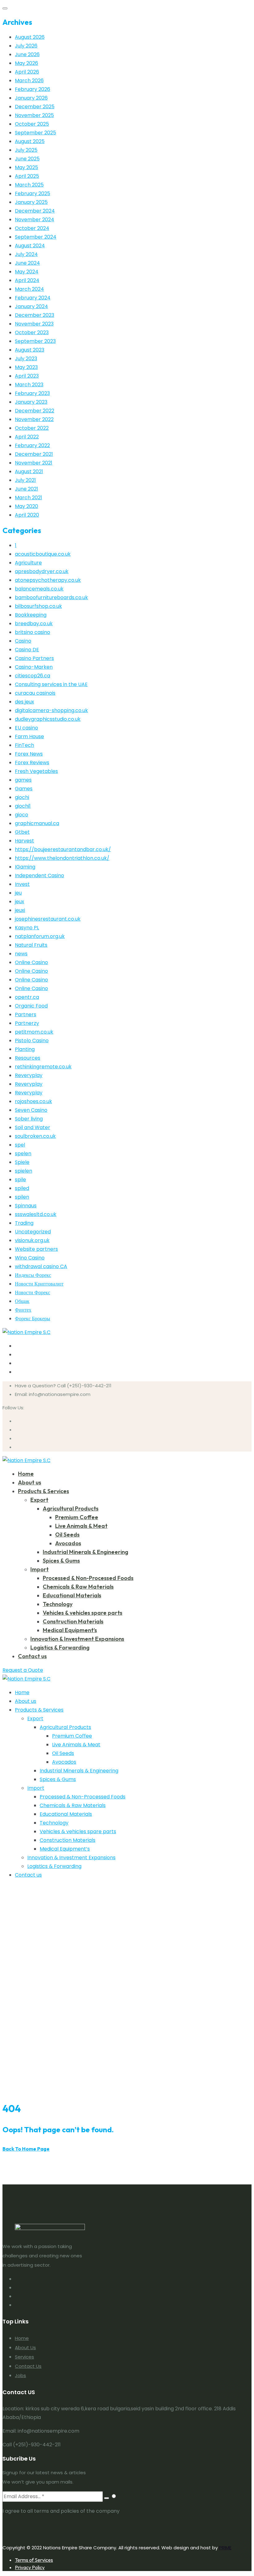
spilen (22, 1197)
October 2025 (32, 124)
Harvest (24, 841)
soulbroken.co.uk (35, 1136)
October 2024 (32, 228)
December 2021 (34, 454)
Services (24, 2357)
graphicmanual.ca (37, 823)
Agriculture (28, 563)
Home (26, 1474)
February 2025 (33, 193)
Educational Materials (72, 1595)
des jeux (24, 702)
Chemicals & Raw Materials (78, 1587)
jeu (18, 893)
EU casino (26, 728)
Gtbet (22, 832)
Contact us (32, 1656)
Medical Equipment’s (70, 1630)
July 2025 (26, 150)
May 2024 (27, 272)
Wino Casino (30, 1258)
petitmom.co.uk (34, 1032)
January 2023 (31, 402)
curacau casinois (35, 693)
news (21, 954)
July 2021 (25, 480)
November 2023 (34, 324)
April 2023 (27, 376)
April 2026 (27, 72)
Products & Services (44, 1491)
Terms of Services (34, 2560)
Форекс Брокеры (33, 1319)
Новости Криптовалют (39, 1284)
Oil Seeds (67, 1535)
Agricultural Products (71, 1508)
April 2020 (27, 515)
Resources (28, 1058)
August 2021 (29, 471)
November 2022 (34, 419)
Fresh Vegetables (36, 771)
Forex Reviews (32, 763)
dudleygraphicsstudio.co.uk (48, 719)
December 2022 (35, 411)
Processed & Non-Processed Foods (88, 1578)
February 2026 (33, 89)
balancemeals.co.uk (39, 589)
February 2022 (32, 445)
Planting (25, 1049)
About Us (25, 2347)
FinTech (24, 745)
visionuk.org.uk (32, 1240)
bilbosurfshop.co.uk (38, 606)
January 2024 (31, 306)
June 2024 (27, 263)
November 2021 (34, 463)
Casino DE (27, 650)
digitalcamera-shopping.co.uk (51, 710)
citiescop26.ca (33, 676)
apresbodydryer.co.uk (42, 571)
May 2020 (26, 506)
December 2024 (35, 211)
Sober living (29, 1119)
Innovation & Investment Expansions (77, 1639)
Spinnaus (26, 1206)
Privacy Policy (30, 2567)
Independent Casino (39, 875)
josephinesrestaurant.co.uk (48, 919)
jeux (20, 902)
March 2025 (29, 185)
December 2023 (35, 315)
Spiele (22, 1162)
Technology (58, 1604)
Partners (26, 1014)
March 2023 (29, 385)
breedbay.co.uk (34, 624)
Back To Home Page (26, 2149)
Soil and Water (33, 1127)
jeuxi (20, 910)
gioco (22, 815)
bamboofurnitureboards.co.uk (51, 597)
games (23, 780)
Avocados (68, 1543)
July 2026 (26, 46)
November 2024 (35, 220)
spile (20, 1180)
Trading (24, 1223)
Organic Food (31, 1006)
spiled (22, 1188)
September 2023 (35, 341)
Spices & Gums (61, 1561)
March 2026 (29, 81)
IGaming (25, 867)
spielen (24, 1171)
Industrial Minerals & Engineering (85, 1552)
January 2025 (31, 202)
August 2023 (30, 350)
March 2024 (29, 289)
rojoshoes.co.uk (33, 1101)
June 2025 (27, 159)
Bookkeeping (31, 615)
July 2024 (26, 254)
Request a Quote (23, 1670)
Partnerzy (27, 1023)
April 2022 (27, 437)
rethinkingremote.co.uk (43, 1067)
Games (24, 789)
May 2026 (26, 63)
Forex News (29, 754)
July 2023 (26, 359)
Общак (22, 1301)
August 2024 (30, 246)
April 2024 (27, 280)
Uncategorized (33, 1232)
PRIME (225, 2548)
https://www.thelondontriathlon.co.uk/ (62, 858)
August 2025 (30, 141)
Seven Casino (31, 1110)
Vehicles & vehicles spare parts (83, 1613)
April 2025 (27, 176)
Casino (23, 641)
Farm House (29, 736)
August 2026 (30, 37)
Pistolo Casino (32, 1041)
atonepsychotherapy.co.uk (48, 580)
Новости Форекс (33, 1292)
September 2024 (36, 237)
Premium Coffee (77, 1517)
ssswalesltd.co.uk (36, 1214)
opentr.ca (27, 997)
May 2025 (26, 167)
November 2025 (34, 115)
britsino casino (33, 632)
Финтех (23, 1310)
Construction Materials (73, 1621)
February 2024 (33, 298)
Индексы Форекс (33, 1275)
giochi (22, 797)
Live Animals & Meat (81, 1526)
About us (30, 1482)
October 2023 (32, 332)
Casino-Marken (34, 667)
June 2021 (26, 489)
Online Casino (31, 962)
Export (39, 1500)
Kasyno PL (27, 928)
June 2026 (27, 54)
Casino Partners (34, 658)
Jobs (20, 2375)
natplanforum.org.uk (40, 936)
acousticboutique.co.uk (43, 554)
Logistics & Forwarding (60, 1647)
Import (39, 1569)
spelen (23, 1153)
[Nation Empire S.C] (26, 1332)
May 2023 (26, 367)
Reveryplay (29, 1075)
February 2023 (32, 393)
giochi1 (23, 806)
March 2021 (28, 498)
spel (20, 1145)
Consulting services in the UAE (51, 684)
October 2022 (32, 428)
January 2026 (31, 98)
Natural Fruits (31, 945)
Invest (22, 884)
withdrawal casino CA (41, 1266)
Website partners (36, 1249)
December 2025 (35, 107)
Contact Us (28, 2366)
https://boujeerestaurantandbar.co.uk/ (63, 849)
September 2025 (35, 133)
